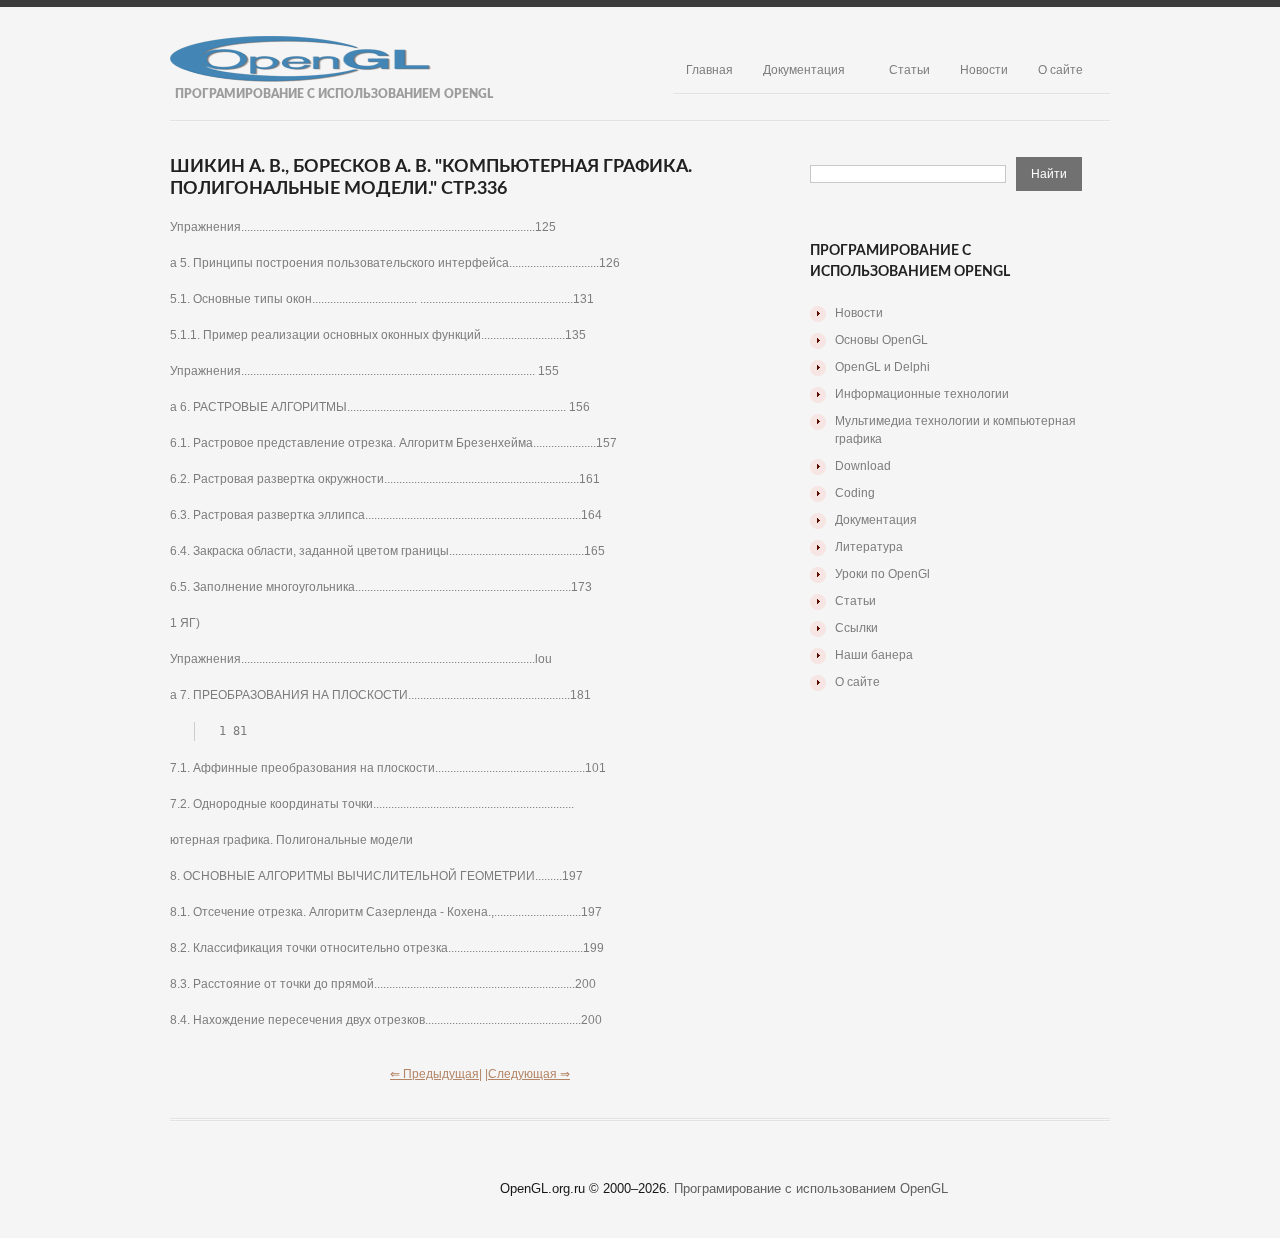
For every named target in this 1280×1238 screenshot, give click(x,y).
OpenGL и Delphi (882, 367)
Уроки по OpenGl (882, 574)
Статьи (909, 70)
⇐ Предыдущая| (436, 1074)
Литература (869, 547)
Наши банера (874, 655)
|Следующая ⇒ (527, 1074)
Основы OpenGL (881, 340)
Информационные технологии (922, 394)
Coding (855, 493)
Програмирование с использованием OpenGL (811, 1188)
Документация (804, 70)
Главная (709, 70)
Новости (984, 70)
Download (863, 466)
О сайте (1060, 70)
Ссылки (856, 628)
